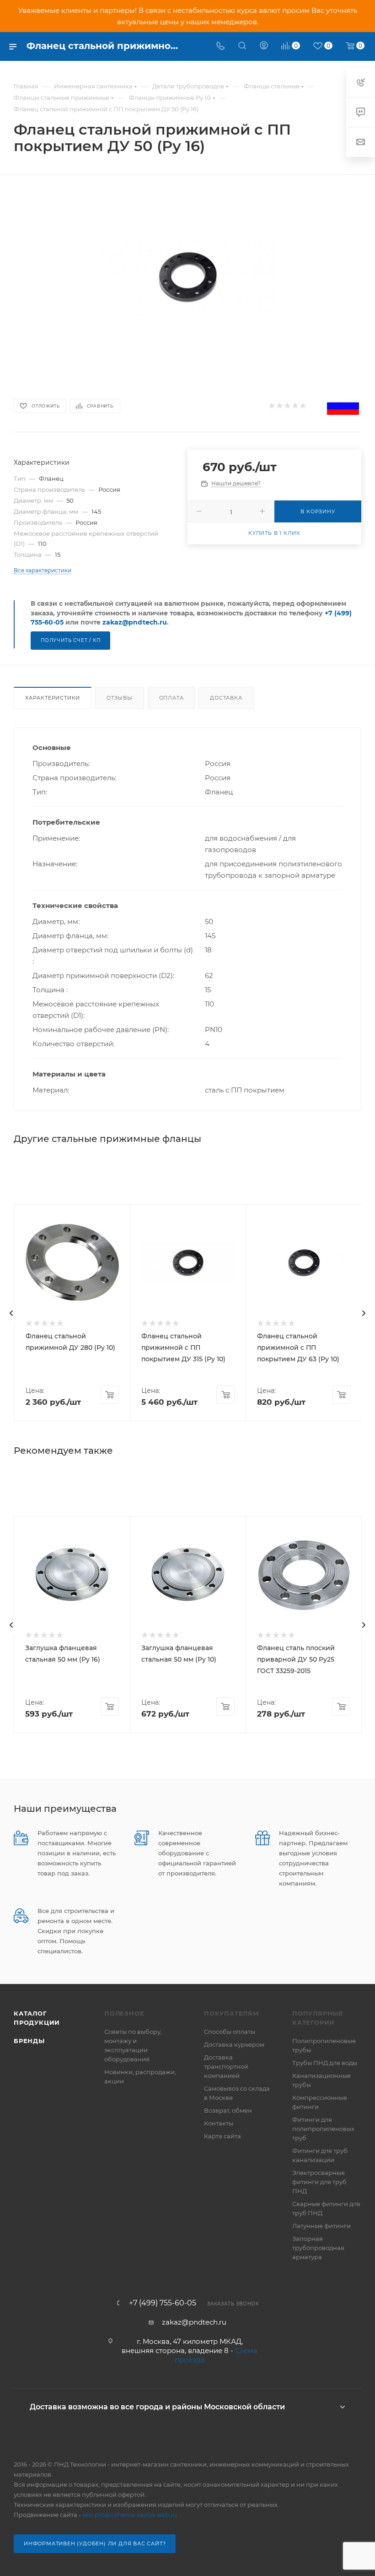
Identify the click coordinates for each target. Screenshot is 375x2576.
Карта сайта (222, 2136)
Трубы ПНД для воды (325, 2063)
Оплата (171, 698)
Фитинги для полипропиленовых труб (323, 2129)
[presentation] (11, 1313)
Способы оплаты (230, 2032)
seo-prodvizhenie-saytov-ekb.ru (130, 2515)
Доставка (226, 698)
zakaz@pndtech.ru (135, 622)
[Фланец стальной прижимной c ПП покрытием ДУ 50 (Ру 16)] (188, 276)
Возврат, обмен (228, 2110)
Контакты (219, 2123)
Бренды (29, 2041)
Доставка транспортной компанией (226, 2066)
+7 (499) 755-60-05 (163, 2303)
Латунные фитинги (321, 2226)
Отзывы (120, 698)
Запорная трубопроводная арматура (318, 2248)
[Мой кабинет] (264, 46)
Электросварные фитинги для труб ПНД (319, 2182)
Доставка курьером (234, 2044)
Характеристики (53, 698)
